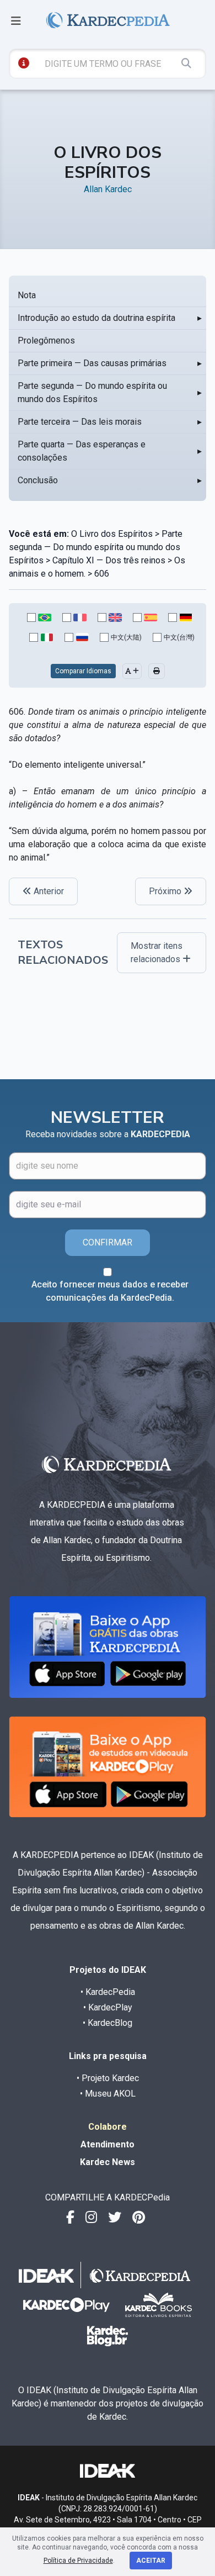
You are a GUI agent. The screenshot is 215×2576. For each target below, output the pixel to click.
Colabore (108, 2127)
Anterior (48, 891)
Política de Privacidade (78, 2561)
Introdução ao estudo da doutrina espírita (96, 318)
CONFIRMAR (108, 1242)
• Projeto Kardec (108, 2078)
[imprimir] (157, 671)
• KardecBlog (108, 2023)
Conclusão (38, 480)
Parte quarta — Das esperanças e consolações (82, 451)
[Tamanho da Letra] (132, 671)
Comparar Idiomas (83, 671)
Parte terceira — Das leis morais (80, 422)
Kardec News (108, 2162)
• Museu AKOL (108, 2094)
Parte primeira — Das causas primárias (92, 363)
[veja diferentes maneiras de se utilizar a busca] (24, 63)
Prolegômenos (46, 341)
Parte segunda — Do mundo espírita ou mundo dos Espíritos (92, 392)
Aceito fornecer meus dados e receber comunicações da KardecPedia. (110, 1291)
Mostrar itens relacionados (157, 952)
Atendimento (108, 2144)
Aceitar (151, 2561)
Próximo (166, 891)
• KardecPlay (108, 2007)
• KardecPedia (108, 1992)
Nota (27, 295)
